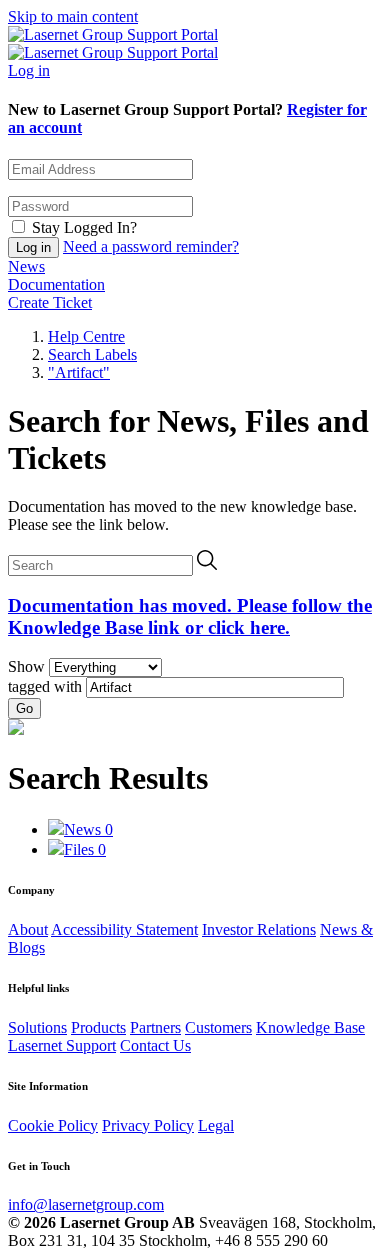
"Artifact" (79, 372)
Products (98, 1027)
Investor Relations (259, 929)
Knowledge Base (310, 1027)
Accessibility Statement (124, 929)
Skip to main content (73, 16)
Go (24, 708)
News (26, 266)
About (28, 929)
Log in (29, 70)
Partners (155, 1027)
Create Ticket (50, 302)
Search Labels (92, 354)
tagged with (45, 686)
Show (26, 666)
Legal (216, 1125)
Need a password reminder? (151, 246)
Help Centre (86, 336)
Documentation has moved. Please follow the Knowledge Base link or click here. (190, 616)
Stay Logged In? (84, 227)
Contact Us (155, 1045)
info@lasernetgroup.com (86, 1204)
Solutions (37, 1027)
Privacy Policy (148, 1125)
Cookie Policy (53, 1125)
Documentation (56, 284)
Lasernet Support (62, 1045)
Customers (218, 1027)
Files (85, 849)
